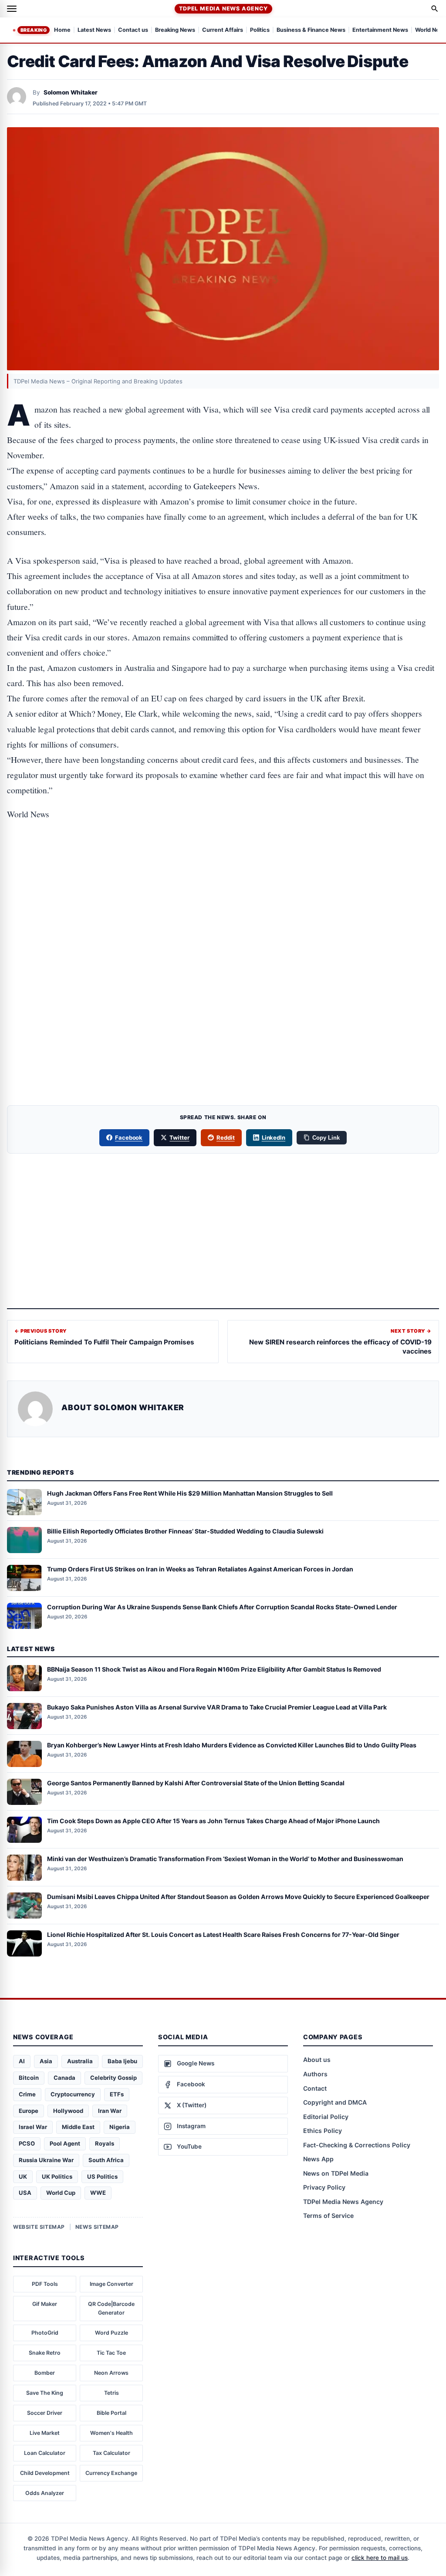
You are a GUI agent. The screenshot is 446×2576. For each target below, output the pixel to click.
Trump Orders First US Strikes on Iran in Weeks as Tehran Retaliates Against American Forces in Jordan (200, 1569)
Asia (46, 2061)
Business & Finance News (311, 30)
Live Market (45, 2433)
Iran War (110, 2111)
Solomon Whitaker (71, 92)
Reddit (226, 1137)
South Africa (106, 2160)
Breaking (34, 30)
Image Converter (111, 2284)
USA (25, 2193)
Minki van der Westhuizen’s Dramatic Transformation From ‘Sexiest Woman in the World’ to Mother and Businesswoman (225, 1859)
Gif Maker (45, 2304)
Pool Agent (65, 2143)
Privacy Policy (324, 2187)
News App (318, 2159)
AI (22, 2061)
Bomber (45, 2373)
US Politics (102, 2177)
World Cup (61, 2193)
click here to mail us (380, 2558)
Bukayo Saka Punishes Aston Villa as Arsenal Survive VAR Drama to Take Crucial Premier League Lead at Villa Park (217, 1707)
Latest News (94, 30)
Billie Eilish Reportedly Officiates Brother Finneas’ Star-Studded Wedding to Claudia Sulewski (185, 1531)
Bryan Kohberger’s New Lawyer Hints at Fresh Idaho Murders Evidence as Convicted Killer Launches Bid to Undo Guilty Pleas (232, 1745)
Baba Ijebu (122, 2061)
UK (23, 2177)
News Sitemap (97, 2227)
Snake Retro (45, 2353)
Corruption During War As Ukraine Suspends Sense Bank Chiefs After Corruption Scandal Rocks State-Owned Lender (222, 1607)
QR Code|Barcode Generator (111, 2308)
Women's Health (111, 2433)
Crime (27, 2094)
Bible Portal (111, 2413)
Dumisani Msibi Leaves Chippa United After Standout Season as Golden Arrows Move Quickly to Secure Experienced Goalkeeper (238, 1897)
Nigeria (120, 2127)
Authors (315, 2074)
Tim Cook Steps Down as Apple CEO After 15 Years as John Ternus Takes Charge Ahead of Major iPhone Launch (213, 1821)
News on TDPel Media (336, 2173)
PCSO (27, 2143)
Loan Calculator (45, 2453)
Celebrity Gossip (113, 2078)
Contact (315, 2088)
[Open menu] (12, 9)
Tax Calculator (111, 2453)
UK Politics (57, 2177)
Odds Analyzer (45, 2493)
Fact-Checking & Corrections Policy (357, 2145)
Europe (29, 2111)
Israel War (33, 2127)
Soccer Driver (45, 2413)
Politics (260, 30)
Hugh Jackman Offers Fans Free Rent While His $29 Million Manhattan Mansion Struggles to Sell (190, 1493)
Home (62, 30)
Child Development (45, 2473)
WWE (98, 2193)
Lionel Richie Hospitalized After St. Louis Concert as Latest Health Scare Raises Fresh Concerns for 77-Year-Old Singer (223, 1935)
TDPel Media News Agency (223, 8)
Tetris (111, 2393)
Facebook (129, 1137)
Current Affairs (223, 30)
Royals (105, 2143)
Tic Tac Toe (111, 2353)
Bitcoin (29, 2078)
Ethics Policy (323, 2131)
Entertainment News (380, 30)
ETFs (117, 2094)
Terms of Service (328, 2215)
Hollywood (68, 2111)
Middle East (78, 2127)
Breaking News (175, 30)
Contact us (133, 30)
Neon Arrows (111, 2373)
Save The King (45, 2393)
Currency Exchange (111, 2473)
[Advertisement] (223, 868)
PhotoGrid (45, 2333)
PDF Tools (45, 2284)
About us (317, 2060)
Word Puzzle (111, 2333)
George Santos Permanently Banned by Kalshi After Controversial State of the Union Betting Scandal (196, 1783)
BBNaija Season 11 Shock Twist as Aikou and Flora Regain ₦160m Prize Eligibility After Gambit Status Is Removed (214, 1669)
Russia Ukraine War (46, 2160)
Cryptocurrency (73, 2094)
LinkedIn (274, 1137)
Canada (64, 2078)
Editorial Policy (326, 2117)
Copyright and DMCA (335, 2102)
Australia (80, 2061)
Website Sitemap (39, 2227)
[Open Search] (435, 9)
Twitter (179, 1137)
